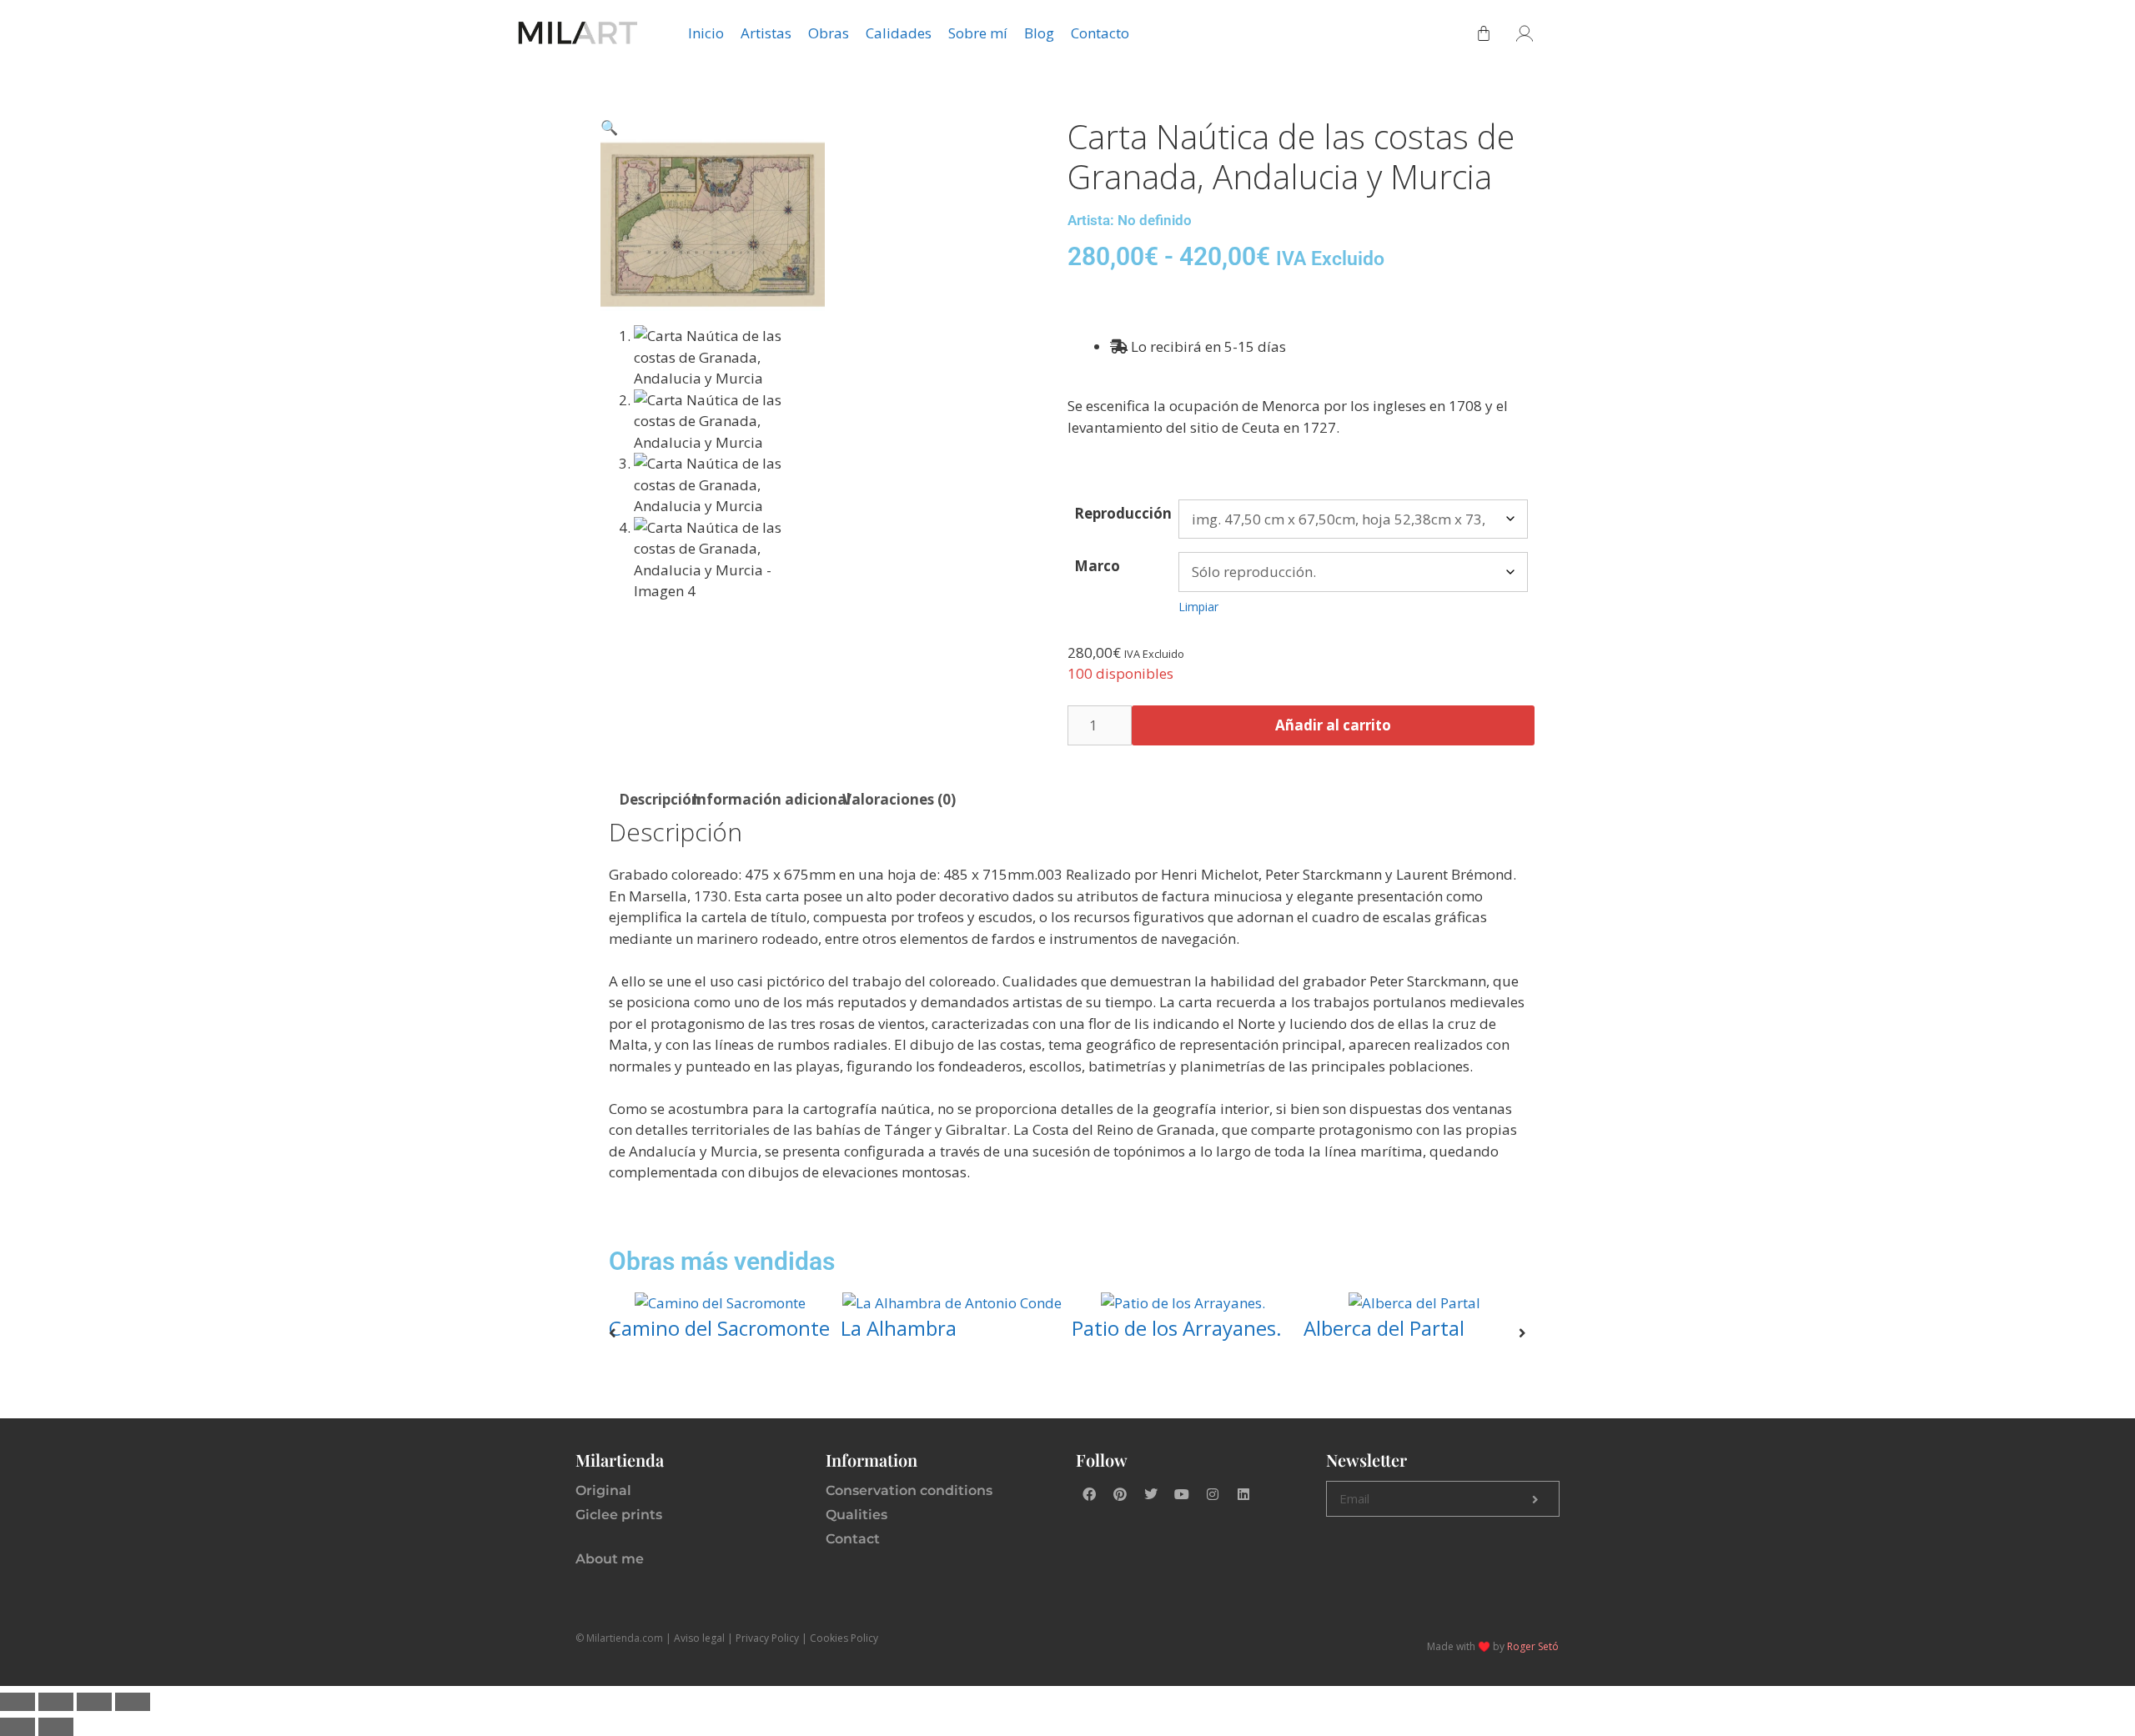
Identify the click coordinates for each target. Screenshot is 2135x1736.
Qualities (857, 1515)
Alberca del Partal (1384, 1328)
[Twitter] (1151, 1494)
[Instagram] (1213, 1494)
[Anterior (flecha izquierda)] (18, 1727)
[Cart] (1484, 33)
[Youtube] (1182, 1494)
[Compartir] (94, 1702)
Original (603, 1490)
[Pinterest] (1120, 1494)
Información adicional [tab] (771, 799)
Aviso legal (699, 1638)
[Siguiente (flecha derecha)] (56, 1727)
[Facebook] (1089, 1494)
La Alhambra (899, 1328)
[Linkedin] (1243, 1494)
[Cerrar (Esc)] (133, 1702)
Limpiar (1198, 607)
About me (610, 1559)
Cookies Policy (844, 1638)
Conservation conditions (909, 1490)
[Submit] (1535, 1499)
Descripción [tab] (660, 799)
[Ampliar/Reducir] (18, 1702)
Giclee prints (619, 1515)
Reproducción (1123, 513)
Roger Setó (1533, 1646)
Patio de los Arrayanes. (1177, 1328)
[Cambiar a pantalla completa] (56, 1702)
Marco (1097, 566)
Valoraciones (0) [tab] (899, 799)
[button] (609, 127)
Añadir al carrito (1333, 725)
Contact (853, 1539)
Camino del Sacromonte (719, 1328)
